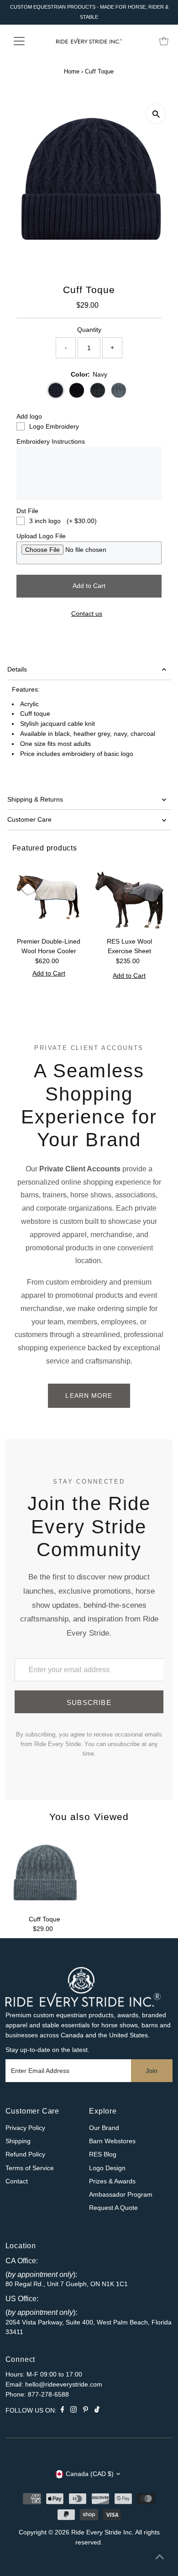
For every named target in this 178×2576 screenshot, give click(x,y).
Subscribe (89, 1702)
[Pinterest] (86, 2411)
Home (72, 71)
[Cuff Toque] (44, 1872)
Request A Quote (113, 2208)
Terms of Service (30, 2168)
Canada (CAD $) (90, 2474)
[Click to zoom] (156, 114)
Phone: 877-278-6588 (37, 2395)
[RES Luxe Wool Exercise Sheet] (129, 896)
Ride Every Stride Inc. (102, 2532)
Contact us (87, 614)
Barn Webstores (112, 2141)
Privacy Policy (25, 2128)
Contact (17, 2181)
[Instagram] (73, 2411)
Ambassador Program (121, 2195)
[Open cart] (164, 41)
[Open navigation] (26, 41)
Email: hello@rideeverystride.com (54, 2385)
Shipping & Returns (35, 800)
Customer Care (29, 820)
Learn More (89, 1396)
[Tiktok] (97, 2411)
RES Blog (103, 2154)
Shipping (18, 2141)
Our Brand (104, 2128)
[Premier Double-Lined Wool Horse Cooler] (49, 896)
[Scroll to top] (160, 2558)
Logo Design (107, 2168)
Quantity (89, 330)
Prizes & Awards (112, 2181)
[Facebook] (63, 2411)
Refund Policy (25, 2154)
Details (17, 669)
